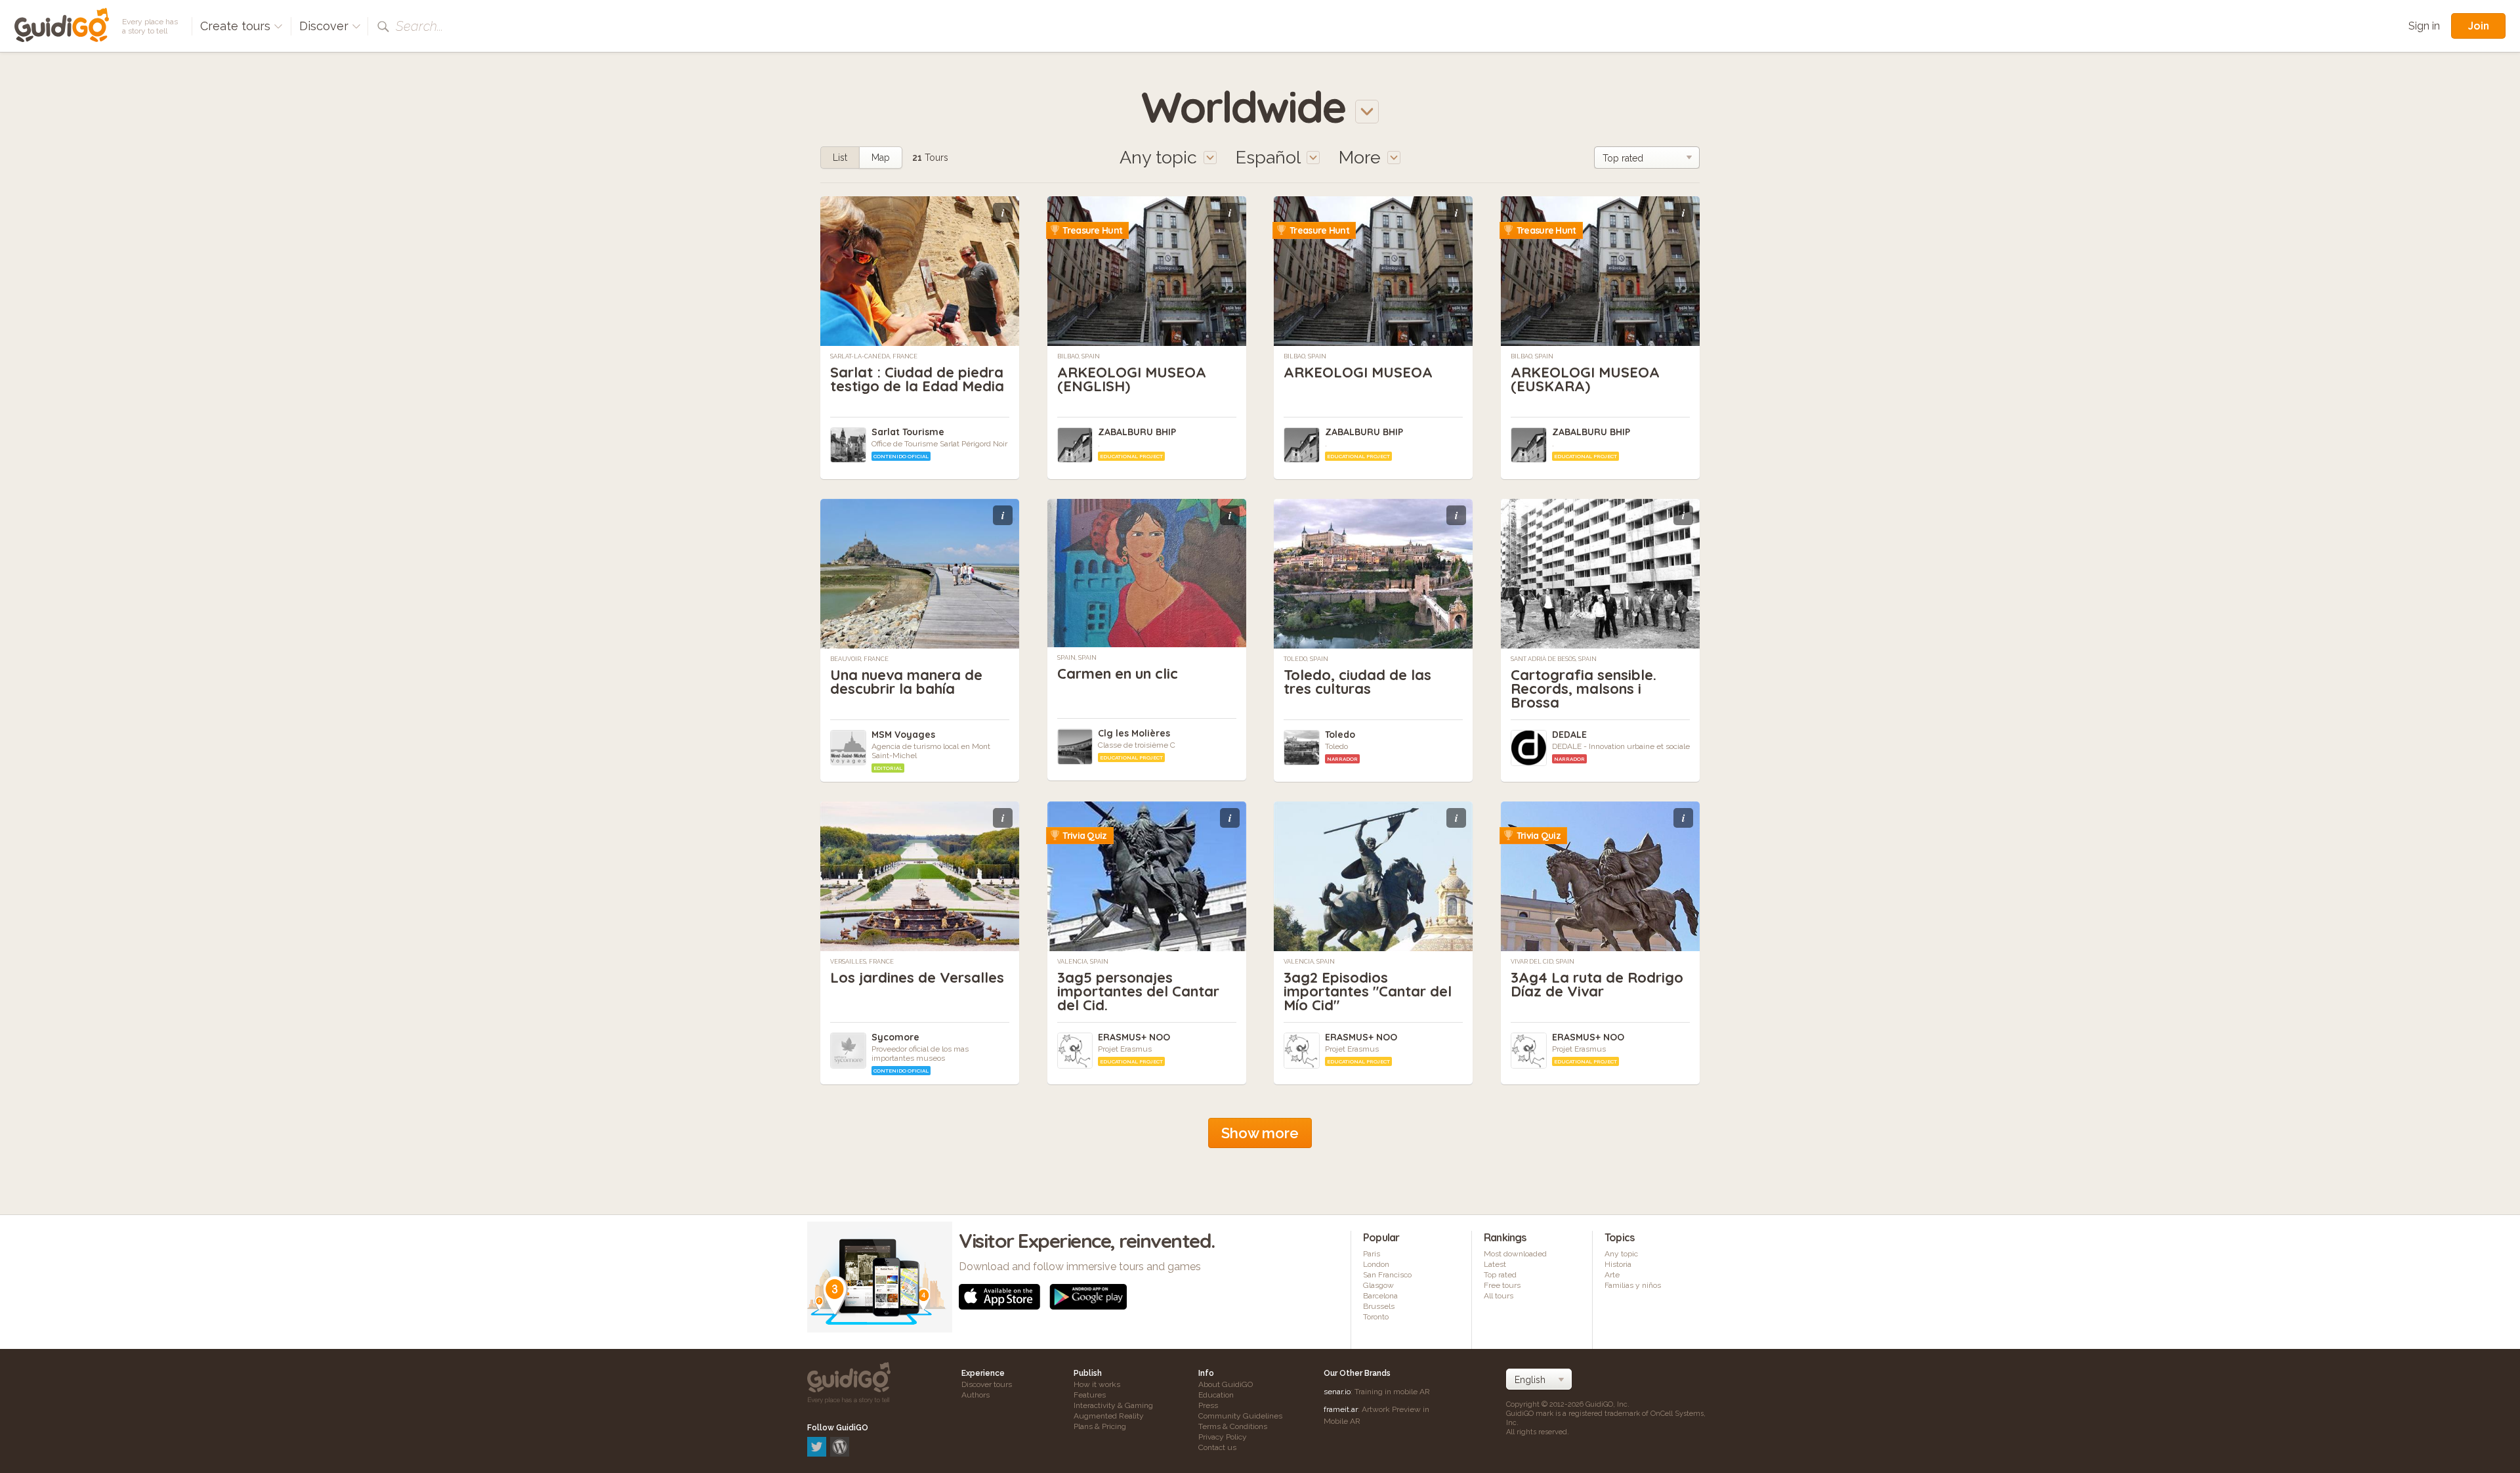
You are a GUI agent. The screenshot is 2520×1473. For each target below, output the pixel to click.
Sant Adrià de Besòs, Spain (1554, 659)
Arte (1612, 1275)
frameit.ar (1341, 1409)
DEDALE (1569, 735)
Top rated (1500, 1275)
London (1376, 1264)
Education (1216, 1395)
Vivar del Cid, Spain (1543, 962)
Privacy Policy (1223, 1437)
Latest (1495, 1264)
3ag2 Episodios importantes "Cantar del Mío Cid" (1368, 991)
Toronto (1376, 1317)
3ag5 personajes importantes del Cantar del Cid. (1138, 991)
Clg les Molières (1134, 733)
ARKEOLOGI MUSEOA (1358, 372)
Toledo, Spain (1306, 659)
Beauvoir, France (859, 659)
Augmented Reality (1109, 1416)
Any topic (1621, 1254)
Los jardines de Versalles (917, 977)
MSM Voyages (903, 735)
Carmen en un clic (1118, 673)
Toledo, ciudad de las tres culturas (1357, 682)
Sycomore (895, 1037)
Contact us (1217, 1447)
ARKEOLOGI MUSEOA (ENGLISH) (1132, 379)
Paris (1372, 1254)
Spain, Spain (1077, 658)
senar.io (1337, 1392)
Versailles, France (862, 962)
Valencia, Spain (1083, 962)
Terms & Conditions (1233, 1426)
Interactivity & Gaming (1113, 1405)
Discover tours (987, 1384)
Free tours (1502, 1285)
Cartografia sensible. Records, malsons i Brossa (1584, 689)
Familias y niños (1633, 1285)
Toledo (1340, 735)
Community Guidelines (1240, 1416)
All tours (1499, 1296)
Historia (1618, 1264)
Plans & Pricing (1100, 1426)
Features (1090, 1395)
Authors (976, 1395)
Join (2478, 26)
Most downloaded (1515, 1254)
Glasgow (1378, 1285)
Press (1208, 1405)
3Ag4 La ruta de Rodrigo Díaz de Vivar (1597, 984)
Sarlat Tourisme (908, 432)
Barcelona (1380, 1296)
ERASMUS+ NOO (1134, 1037)
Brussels (1379, 1306)
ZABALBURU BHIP (1137, 432)
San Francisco (1387, 1275)
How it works (1097, 1384)
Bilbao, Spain (1079, 356)
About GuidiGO (1226, 1384)
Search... (419, 26)
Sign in (2424, 26)
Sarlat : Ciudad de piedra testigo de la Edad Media (917, 379)
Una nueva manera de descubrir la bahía (906, 682)
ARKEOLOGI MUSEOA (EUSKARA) (1585, 379)
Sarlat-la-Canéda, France (874, 356)
